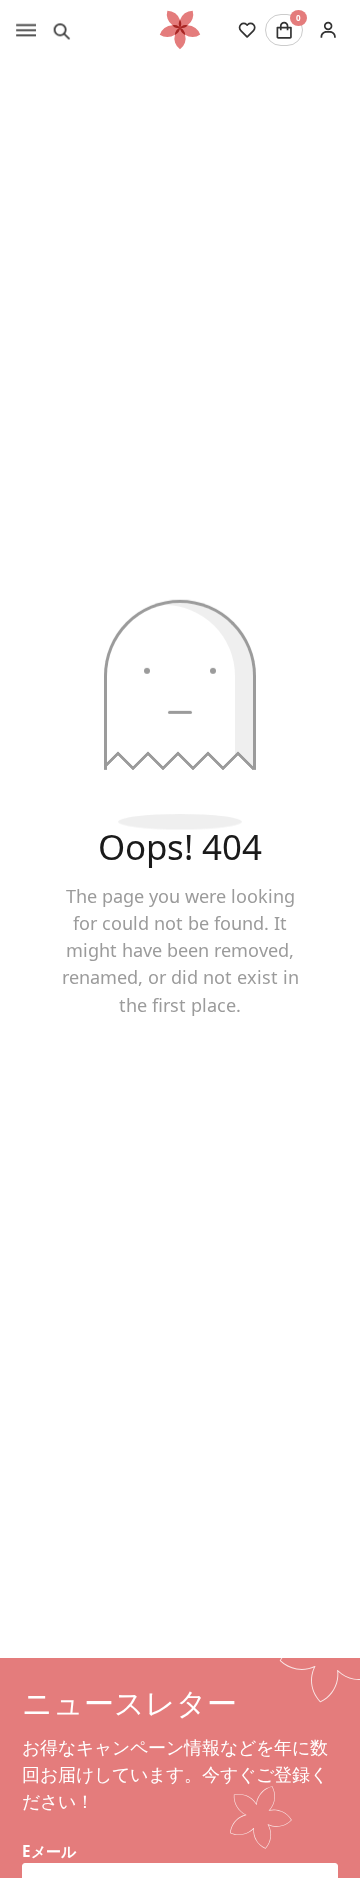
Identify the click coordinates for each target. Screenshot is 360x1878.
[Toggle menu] (26, 30)
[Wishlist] (247, 30)
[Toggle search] (62, 30)
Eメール (49, 1851)
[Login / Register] (327, 30)
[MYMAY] (180, 30)
